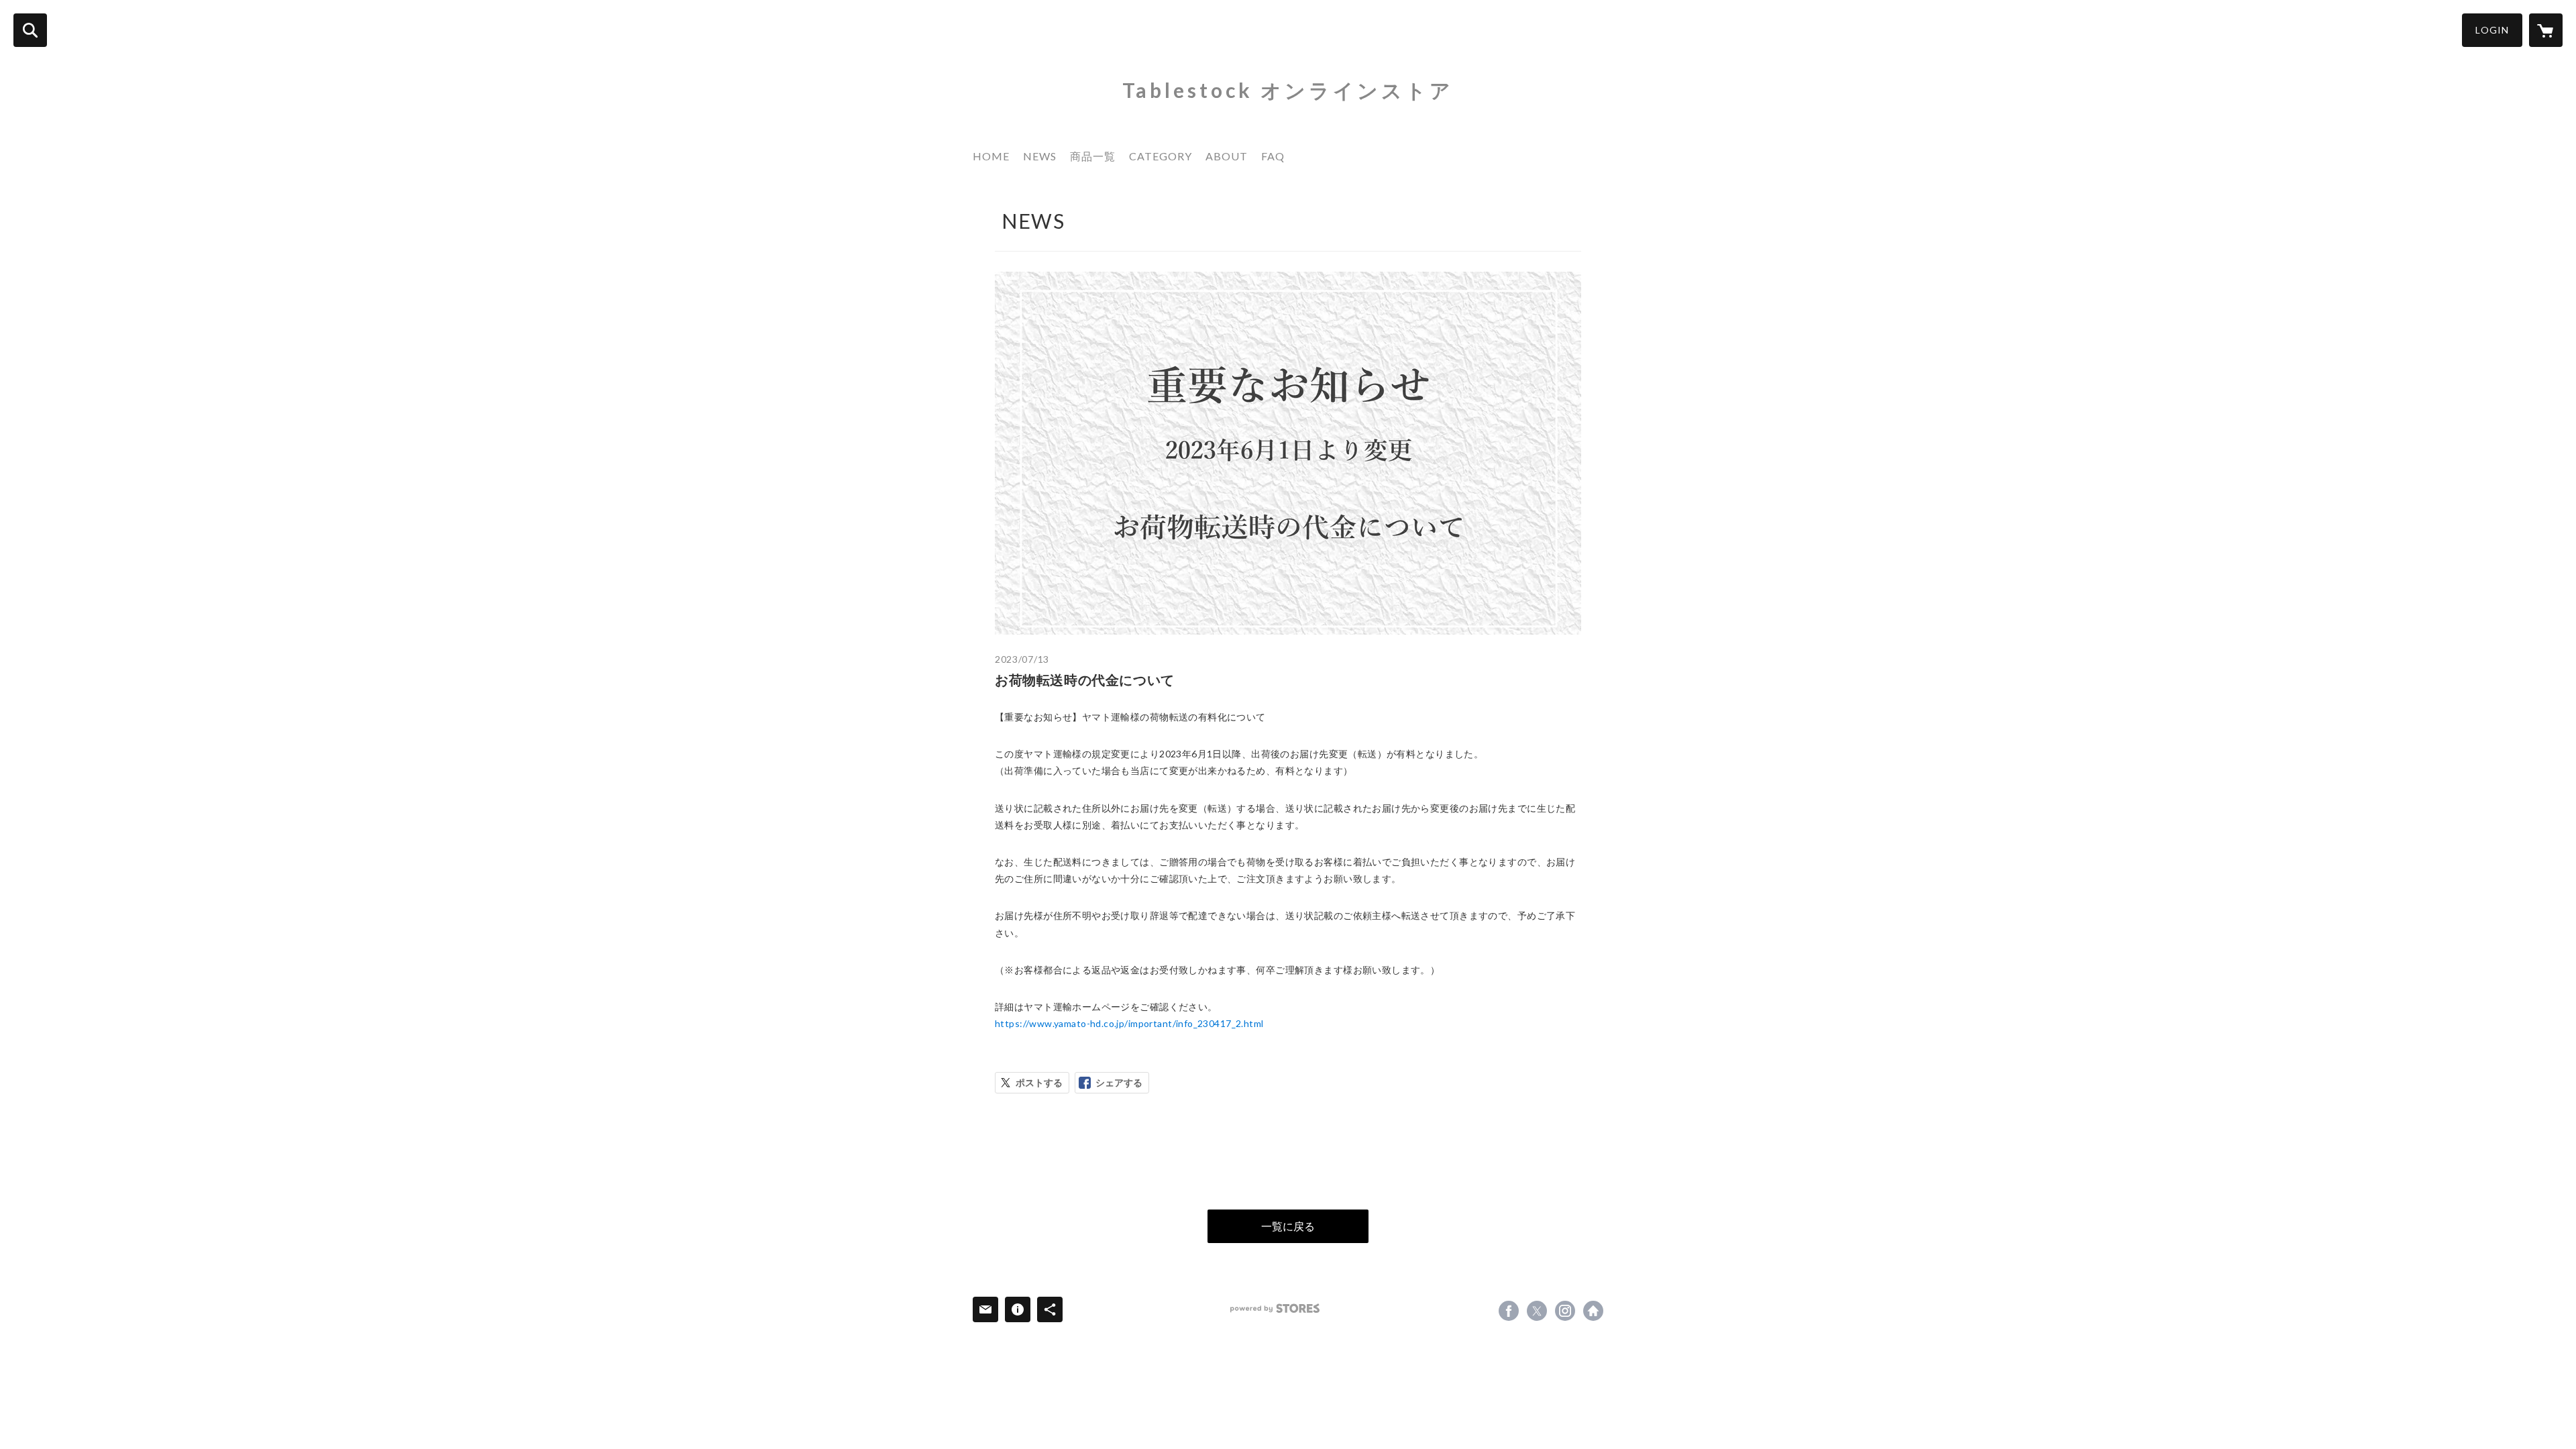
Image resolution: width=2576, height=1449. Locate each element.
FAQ (1273, 156)
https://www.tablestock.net (1593, 1311)
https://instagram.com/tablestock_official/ (1565, 1311)
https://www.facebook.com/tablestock (1509, 1311)
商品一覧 (1093, 156)
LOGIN (2492, 30)
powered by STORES (1275, 1308)
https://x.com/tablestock (1537, 1311)
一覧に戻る (1288, 1226)
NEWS (1040, 156)
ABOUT (1227, 156)
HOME (991, 156)
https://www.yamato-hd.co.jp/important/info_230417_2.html (1129, 1023)
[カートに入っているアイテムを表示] (2546, 30)
